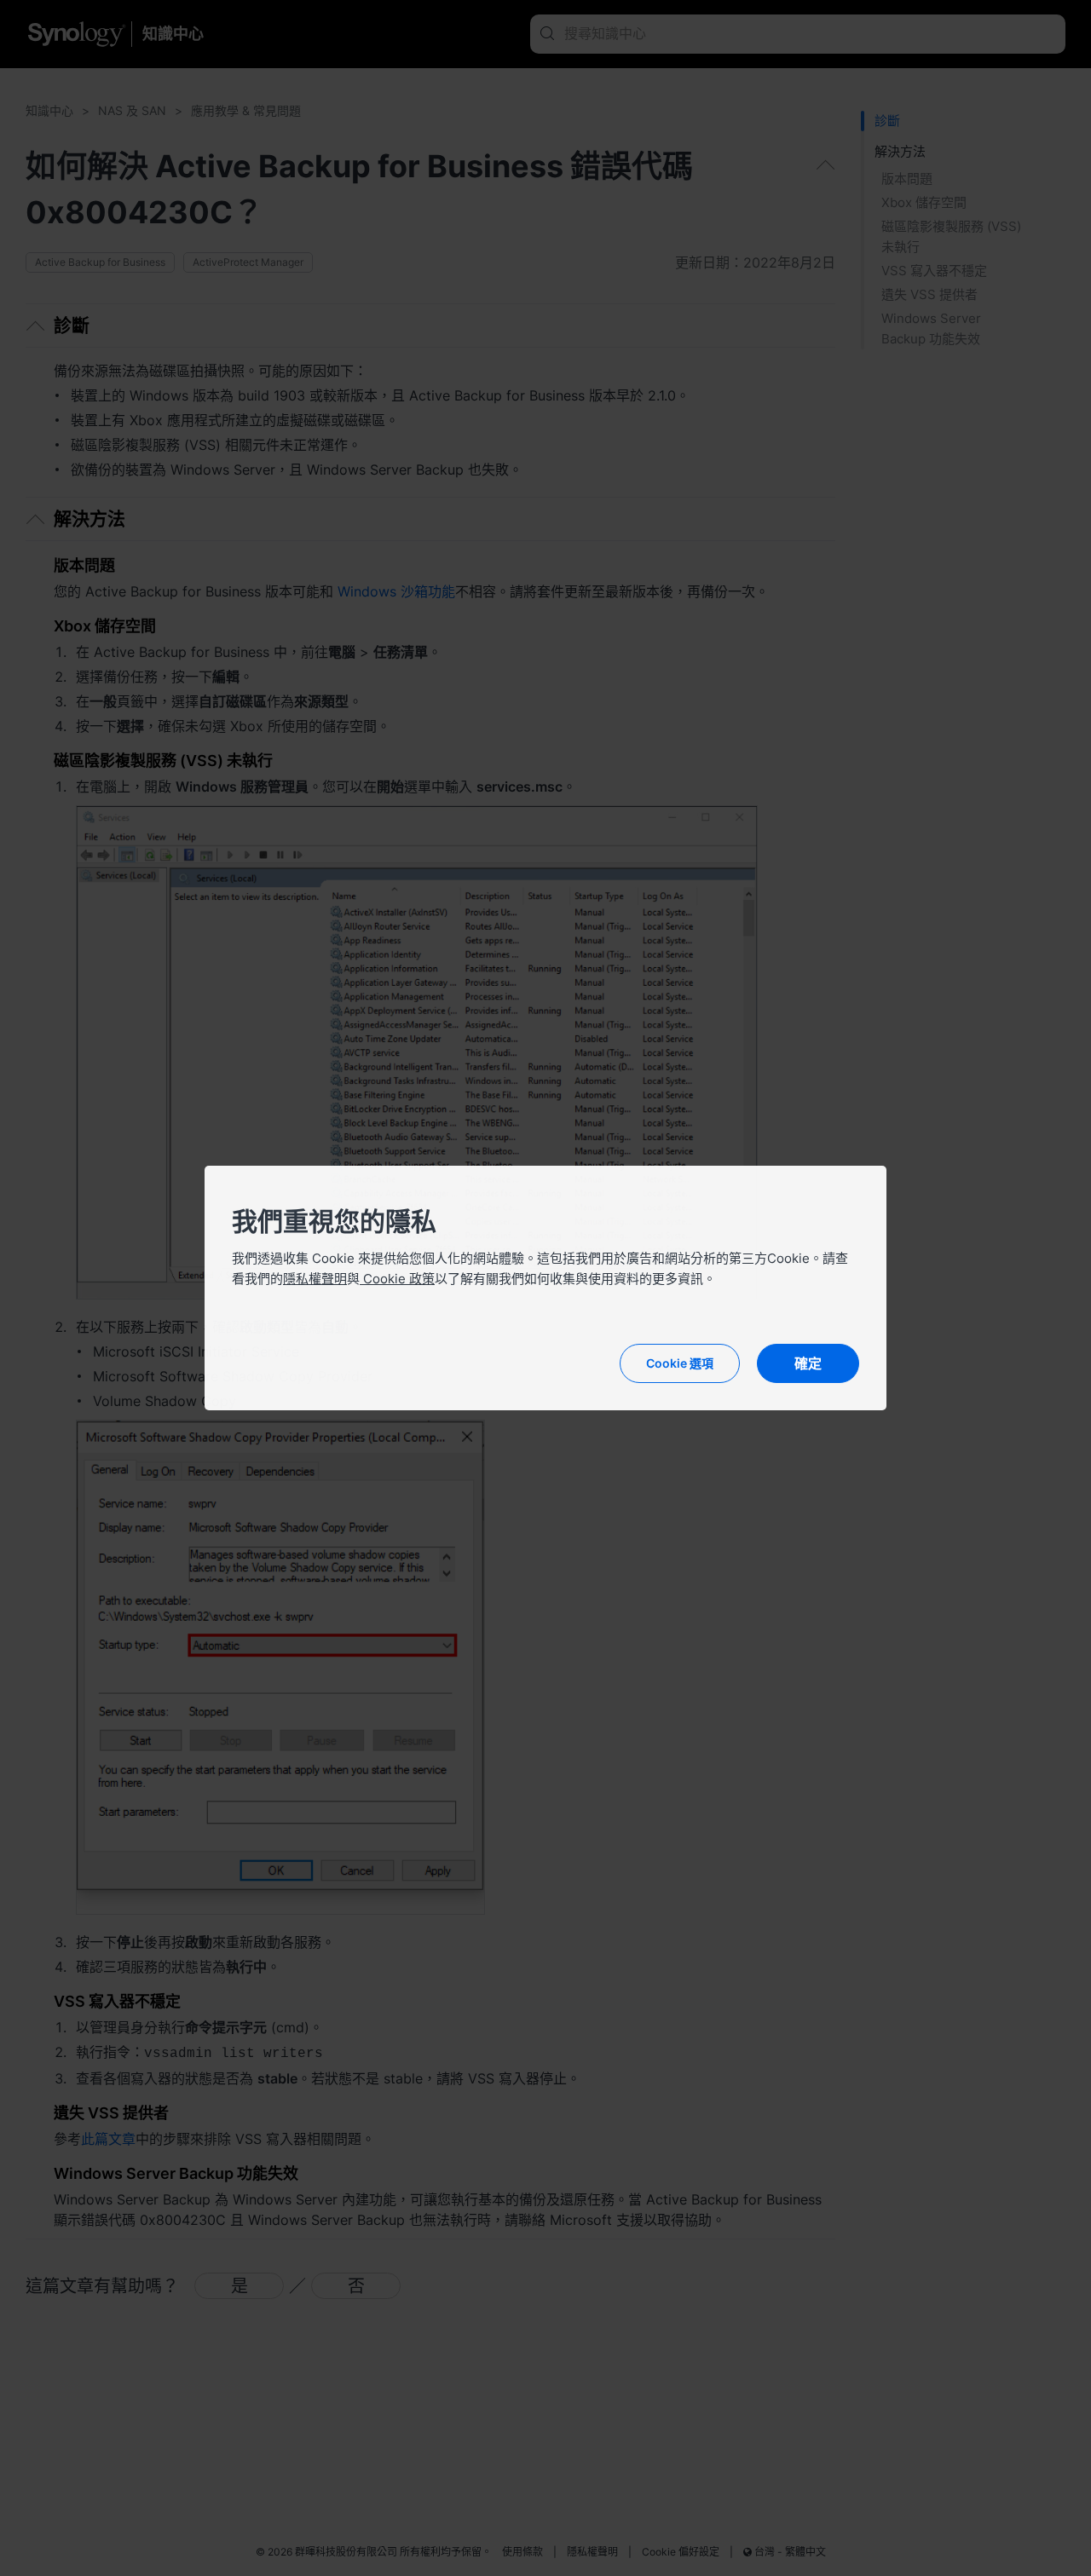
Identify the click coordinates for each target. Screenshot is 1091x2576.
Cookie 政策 (397, 1279)
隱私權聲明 (315, 1279)
